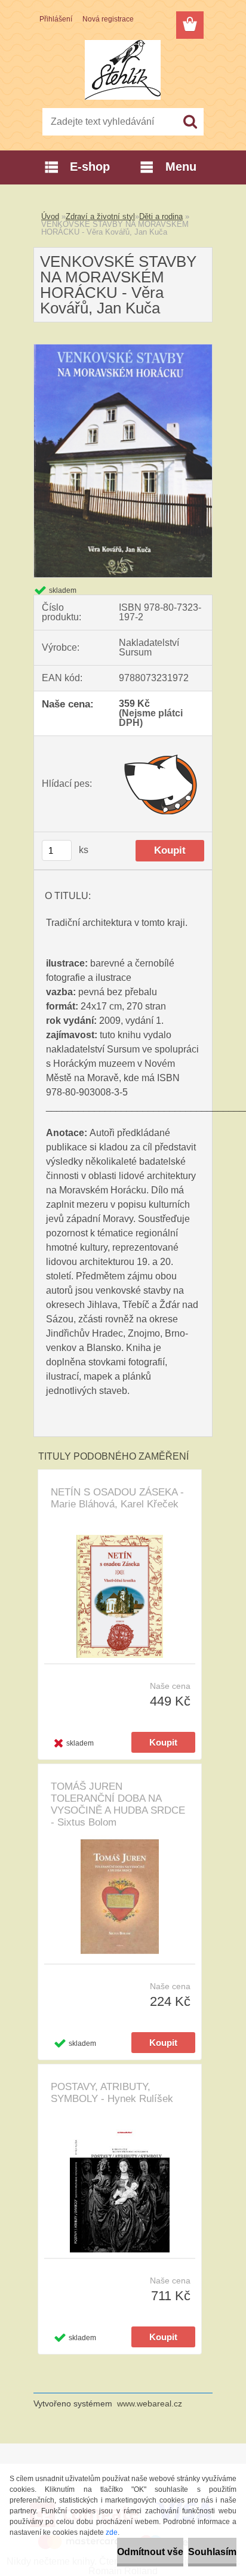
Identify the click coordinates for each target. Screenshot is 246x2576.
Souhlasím (212, 2552)
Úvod (50, 216)
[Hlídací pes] (162, 784)
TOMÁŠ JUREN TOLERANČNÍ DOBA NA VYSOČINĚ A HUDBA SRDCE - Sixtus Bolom (118, 1804)
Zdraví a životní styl (100, 216)
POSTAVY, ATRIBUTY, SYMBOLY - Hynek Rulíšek (112, 2093)
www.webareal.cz (150, 2403)
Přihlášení (56, 19)
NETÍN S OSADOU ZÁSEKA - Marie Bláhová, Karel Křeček (117, 1498)
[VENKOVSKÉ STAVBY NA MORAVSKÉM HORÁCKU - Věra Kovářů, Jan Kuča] (123, 349)
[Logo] (123, 70)
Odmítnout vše (150, 2552)
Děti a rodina (161, 216)
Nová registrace (108, 19)
